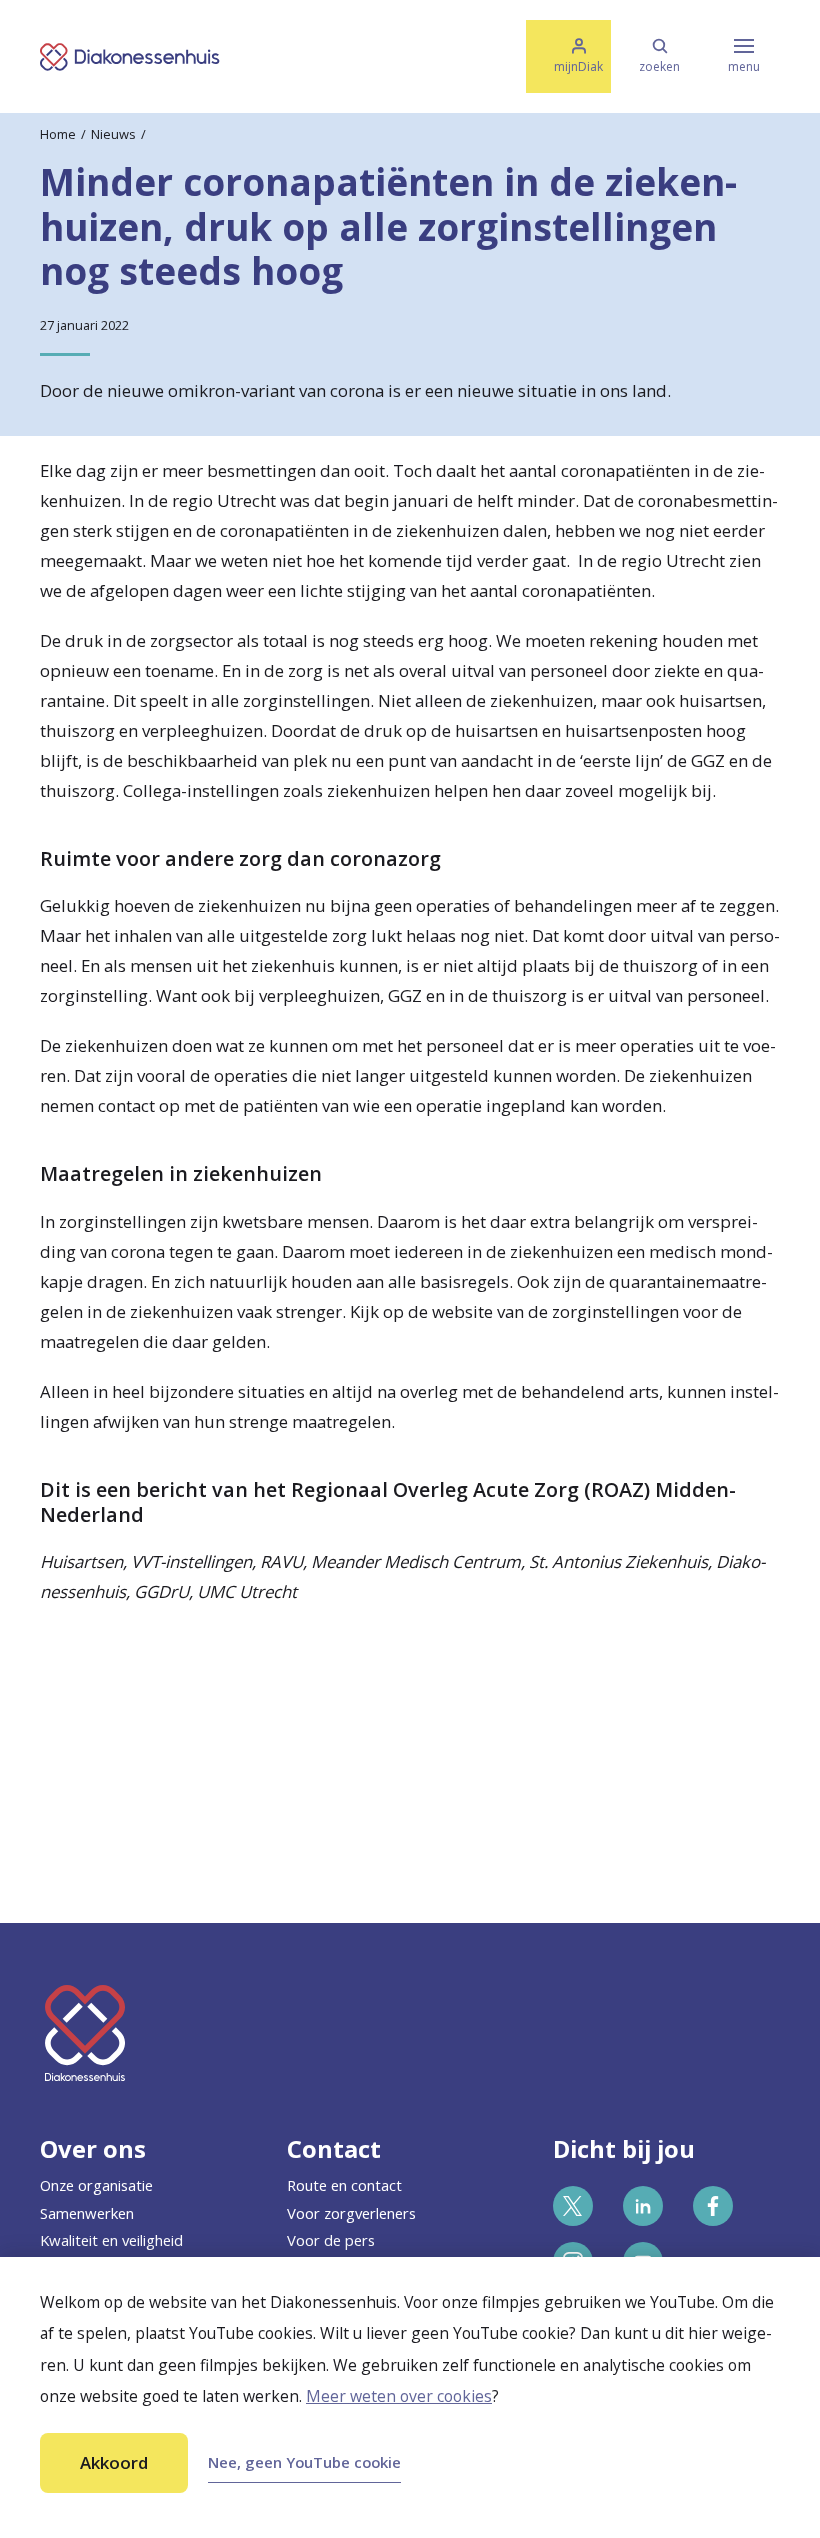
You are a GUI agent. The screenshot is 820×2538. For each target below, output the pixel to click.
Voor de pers (331, 2240)
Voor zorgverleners (351, 2213)
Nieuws (113, 134)
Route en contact (344, 2185)
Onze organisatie (96, 2185)
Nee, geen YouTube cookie (304, 2462)
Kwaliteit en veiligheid (111, 2240)
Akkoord (114, 2462)
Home (58, 134)
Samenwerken (87, 2213)
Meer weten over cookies (399, 2396)
